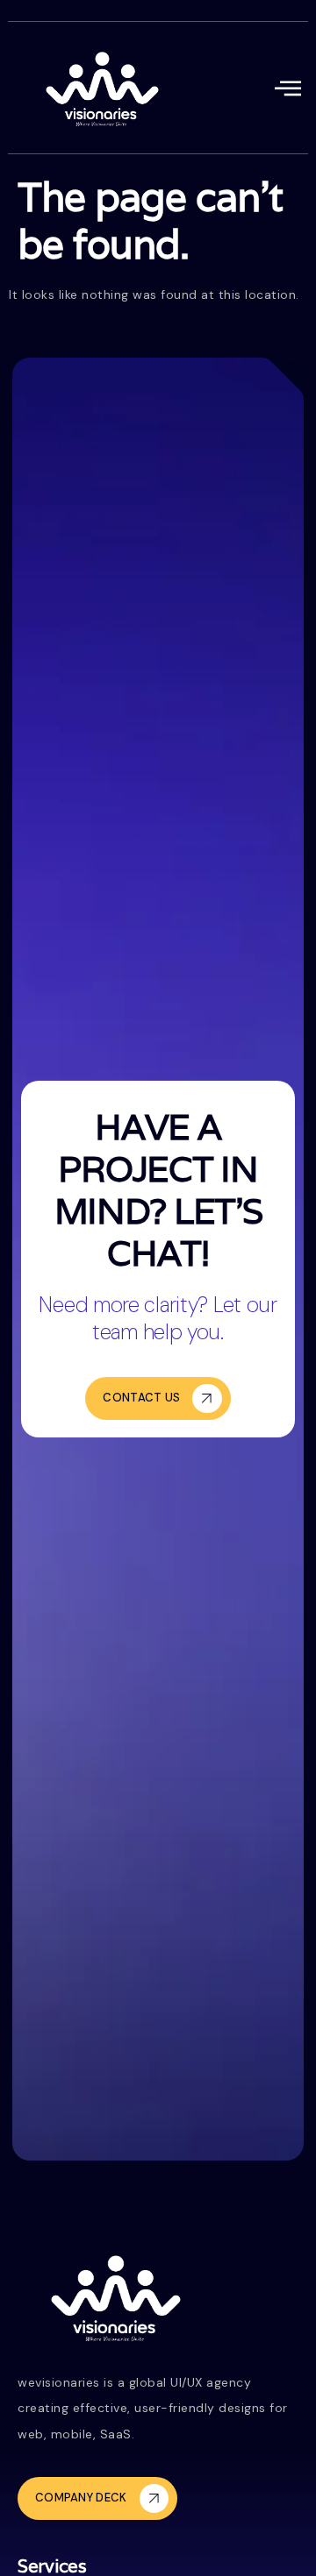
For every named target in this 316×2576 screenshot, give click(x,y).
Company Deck (81, 2498)
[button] (289, 88)
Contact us (141, 1398)
